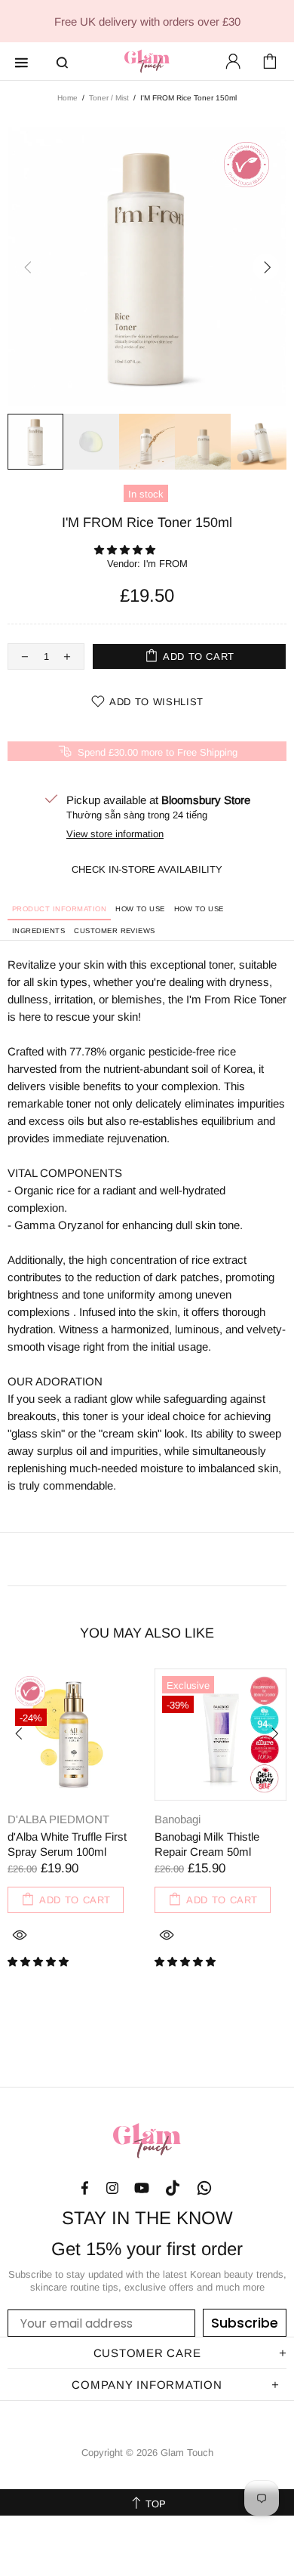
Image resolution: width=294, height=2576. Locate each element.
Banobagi (178, 1819)
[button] (126, 550)
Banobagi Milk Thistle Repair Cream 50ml (207, 1844)
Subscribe (245, 2323)
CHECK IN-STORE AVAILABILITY (147, 869)
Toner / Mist (109, 98)
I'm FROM (165, 564)
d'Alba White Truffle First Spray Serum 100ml (67, 1844)
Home (67, 98)
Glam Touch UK (147, 61)
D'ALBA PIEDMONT (58, 1819)
